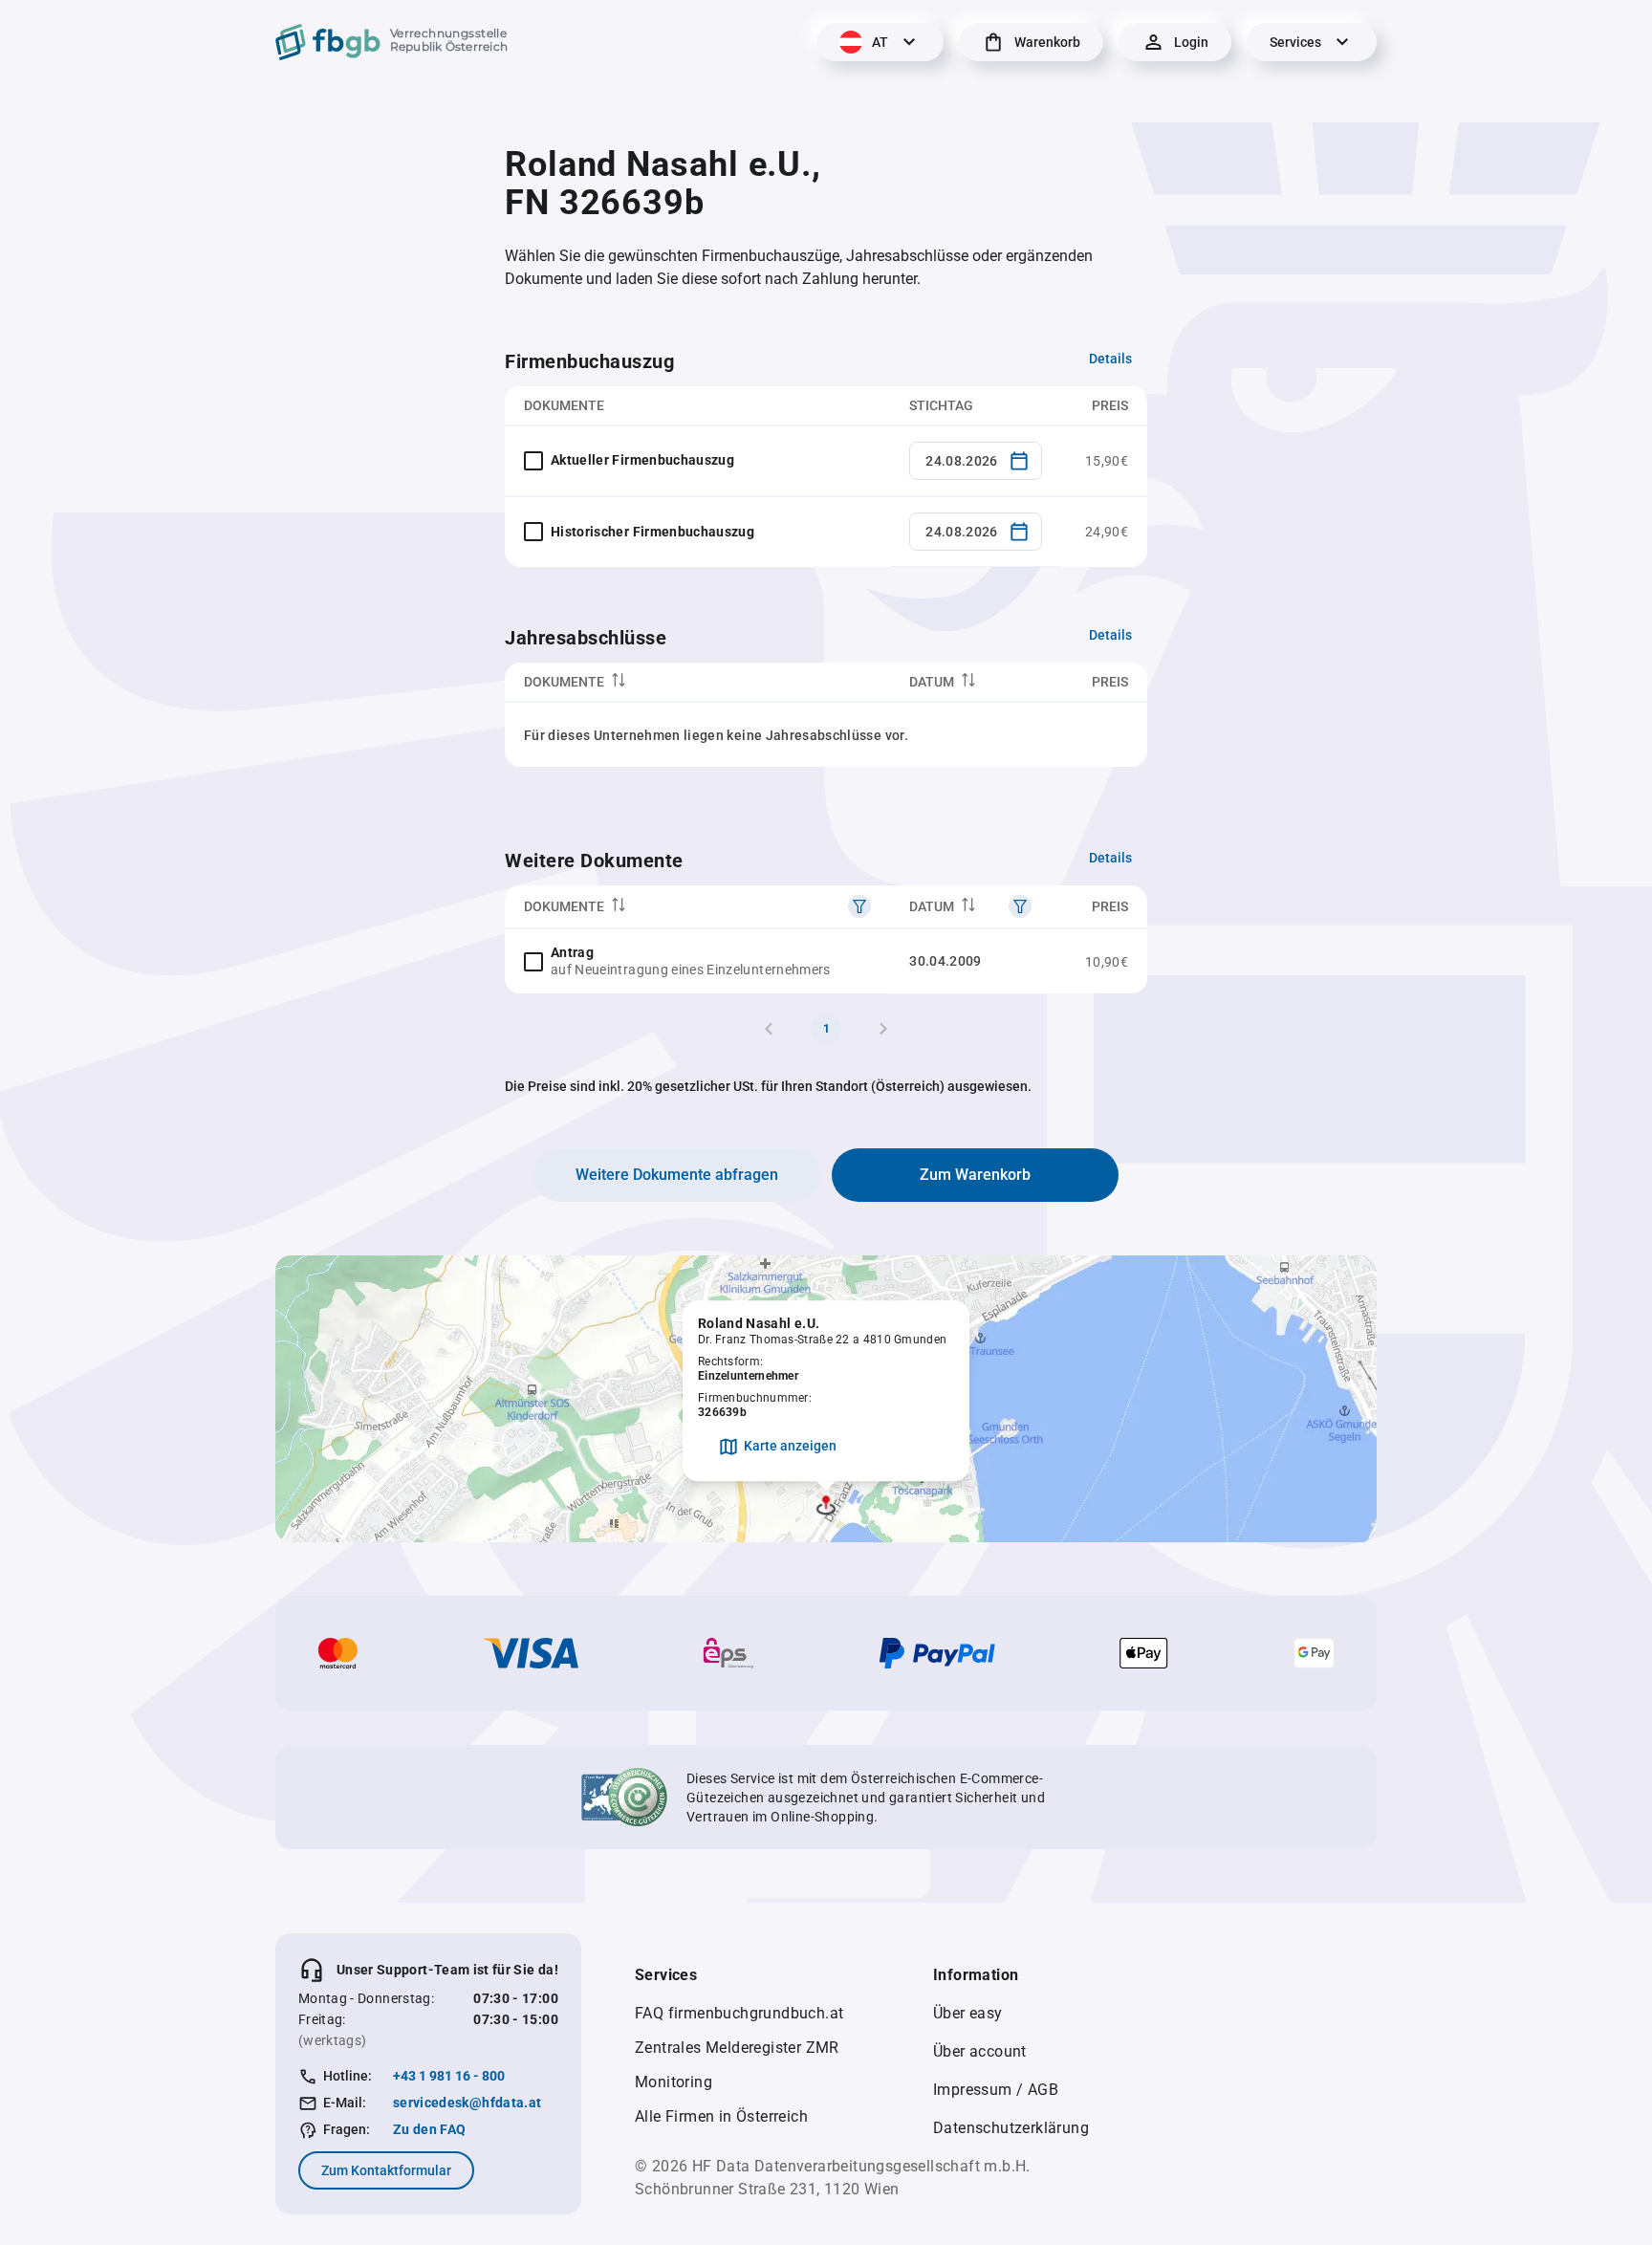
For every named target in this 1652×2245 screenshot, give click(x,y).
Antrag (572, 952)
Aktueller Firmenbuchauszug (642, 460)
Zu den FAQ (430, 2129)
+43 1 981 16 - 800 (449, 2076)
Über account (980, 2051)
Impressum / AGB (996, 2090)
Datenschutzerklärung (1011, 2128)
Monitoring (674, 2082)
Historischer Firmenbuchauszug (652, 532)
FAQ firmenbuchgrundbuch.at (739, 2013)
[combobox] (976, 461)
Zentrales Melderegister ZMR (737, 2048)
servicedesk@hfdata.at (467, 2103)
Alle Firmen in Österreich (721, 2116)
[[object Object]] (859, 906)
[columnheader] (697, 682)
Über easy (968, 2013)
